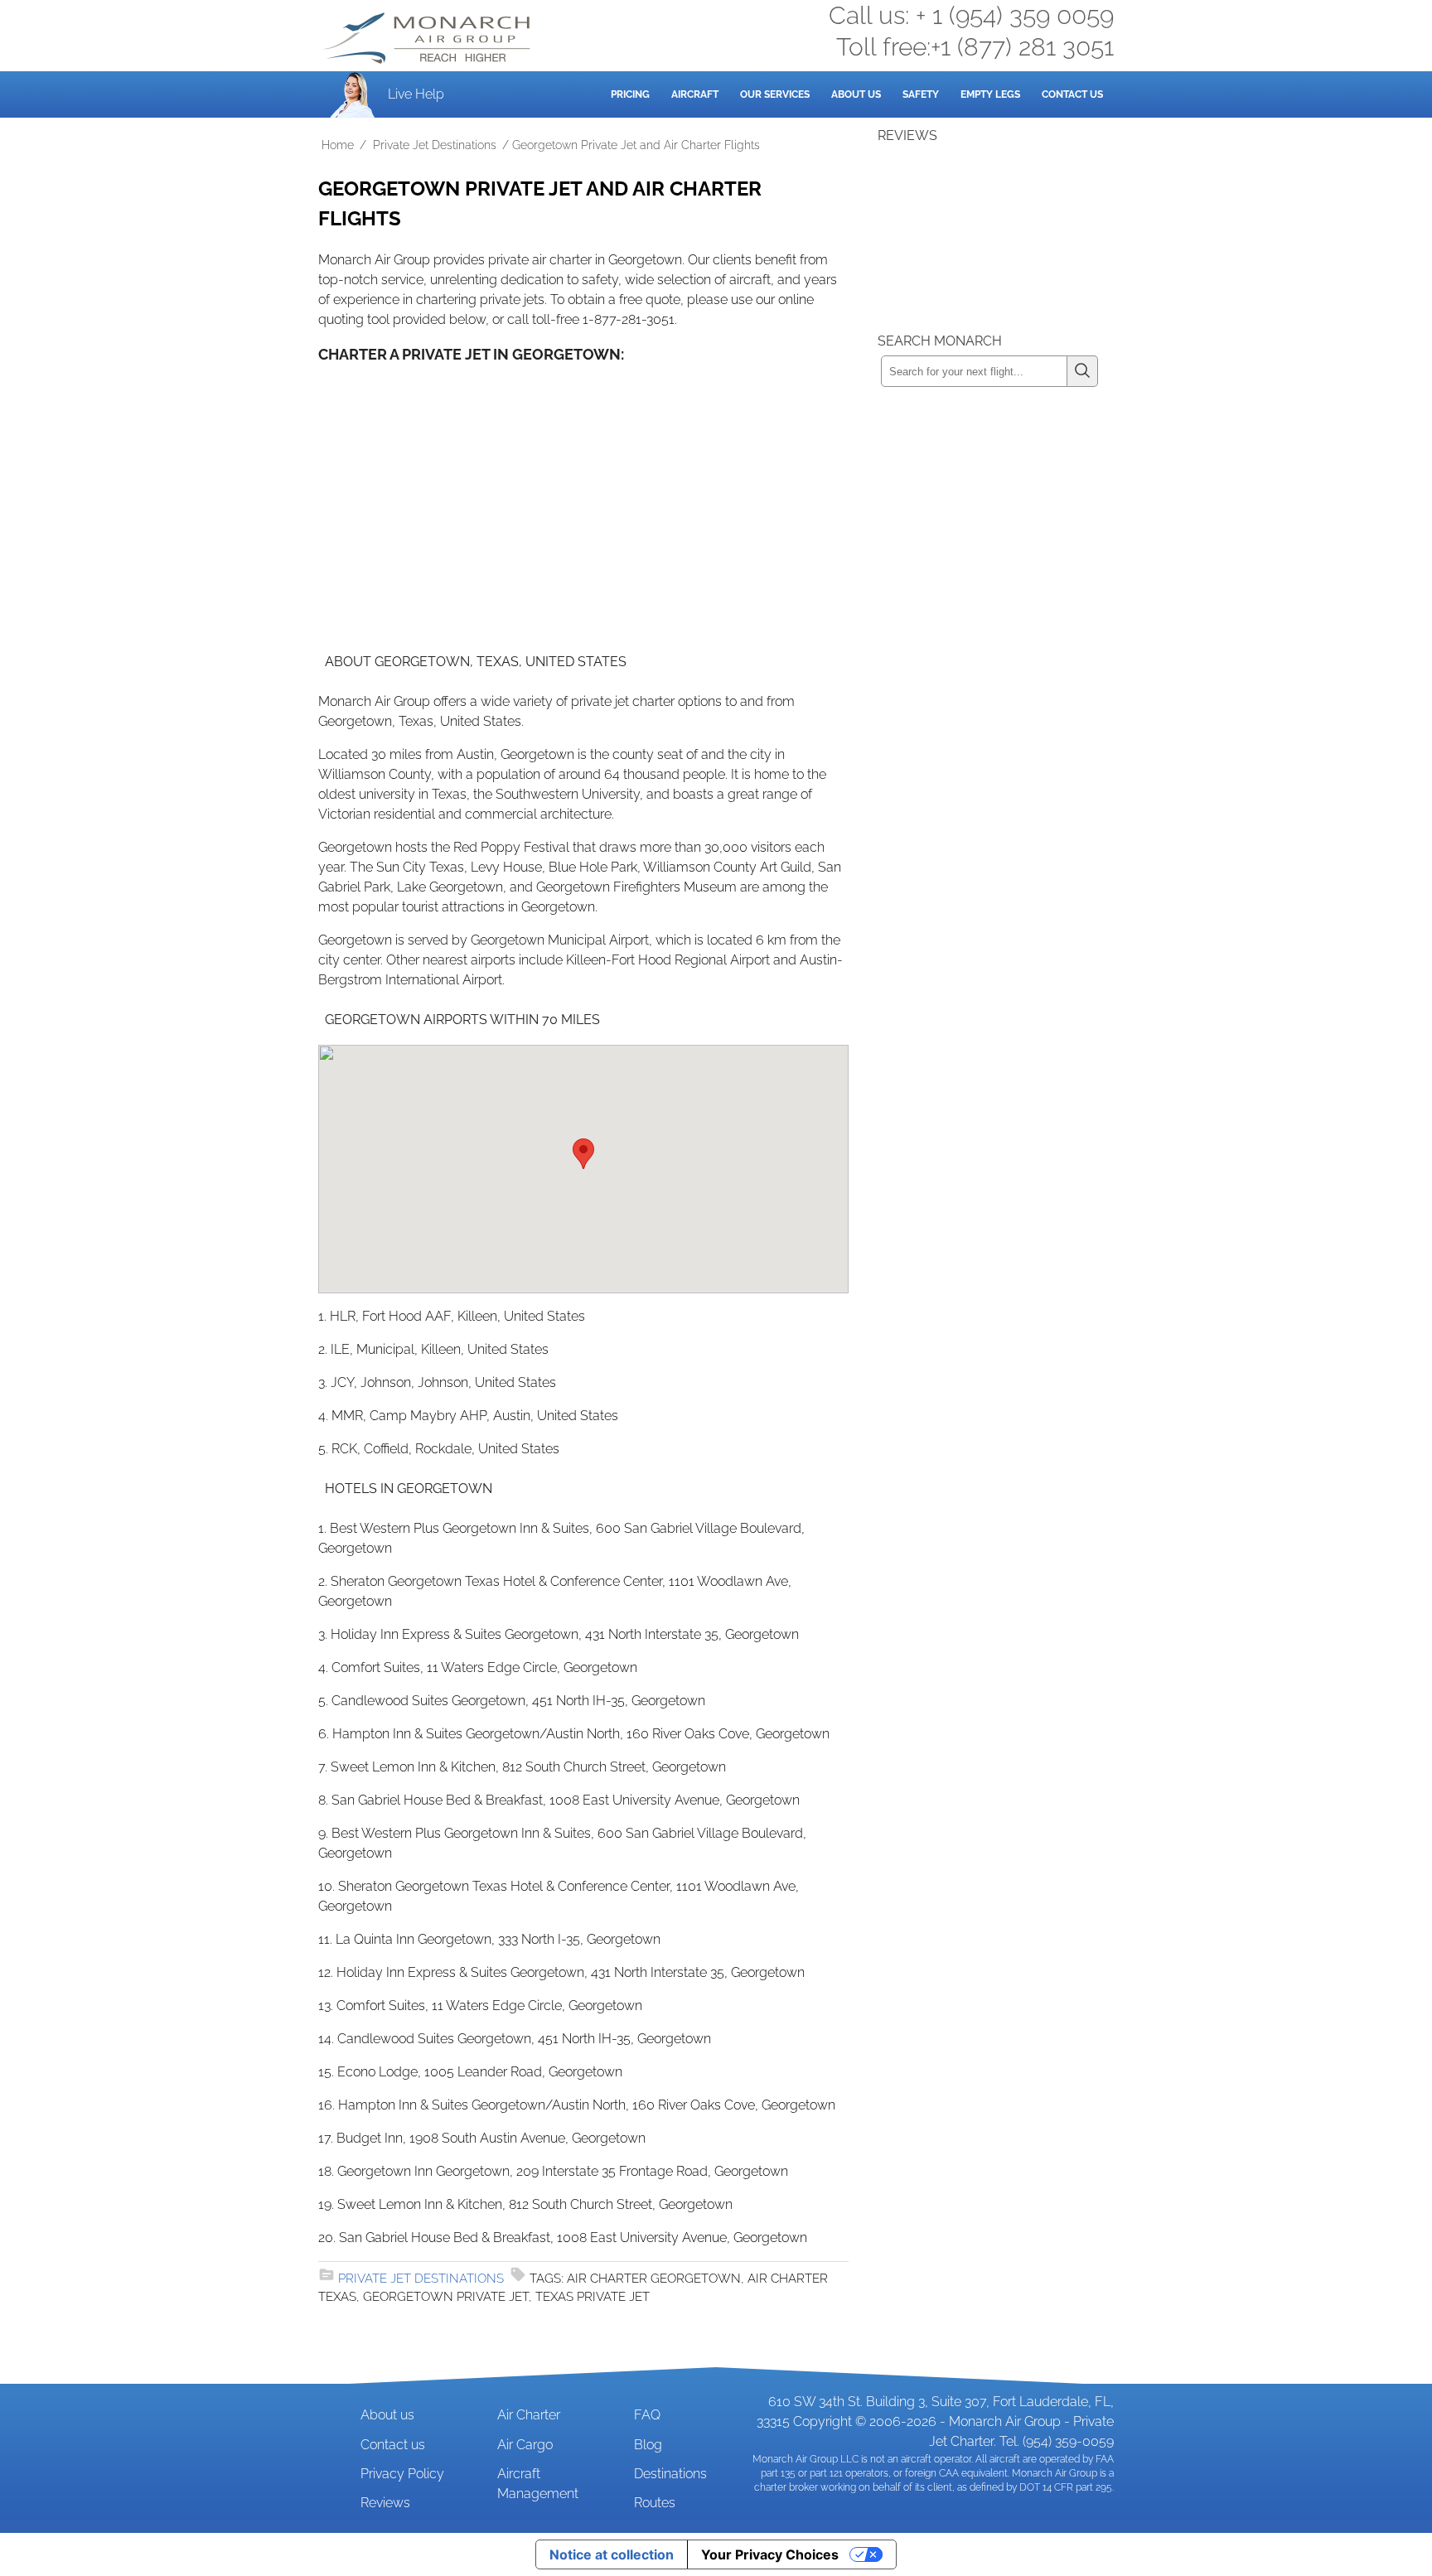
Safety (921, 94)
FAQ (647, 2415)
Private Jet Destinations (435, 145)
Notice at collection (612, 2554)
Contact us (393, 2445)
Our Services (775, 94)
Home (338, 145)
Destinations (670, 2474)
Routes (655, 2503)
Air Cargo (525, 2445)
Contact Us (1072, 94)
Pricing (630, 94)
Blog (648, 2445)
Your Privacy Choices (770, 2554)
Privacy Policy (402, 2474)
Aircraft (695, 94)
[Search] (1083, 371)
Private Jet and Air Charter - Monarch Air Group (428, 38)
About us (387, 2415)
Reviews (385, 2503)
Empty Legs (990, 94)
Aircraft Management (538, 2484)
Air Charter (529, 2415)
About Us (856, 94)
